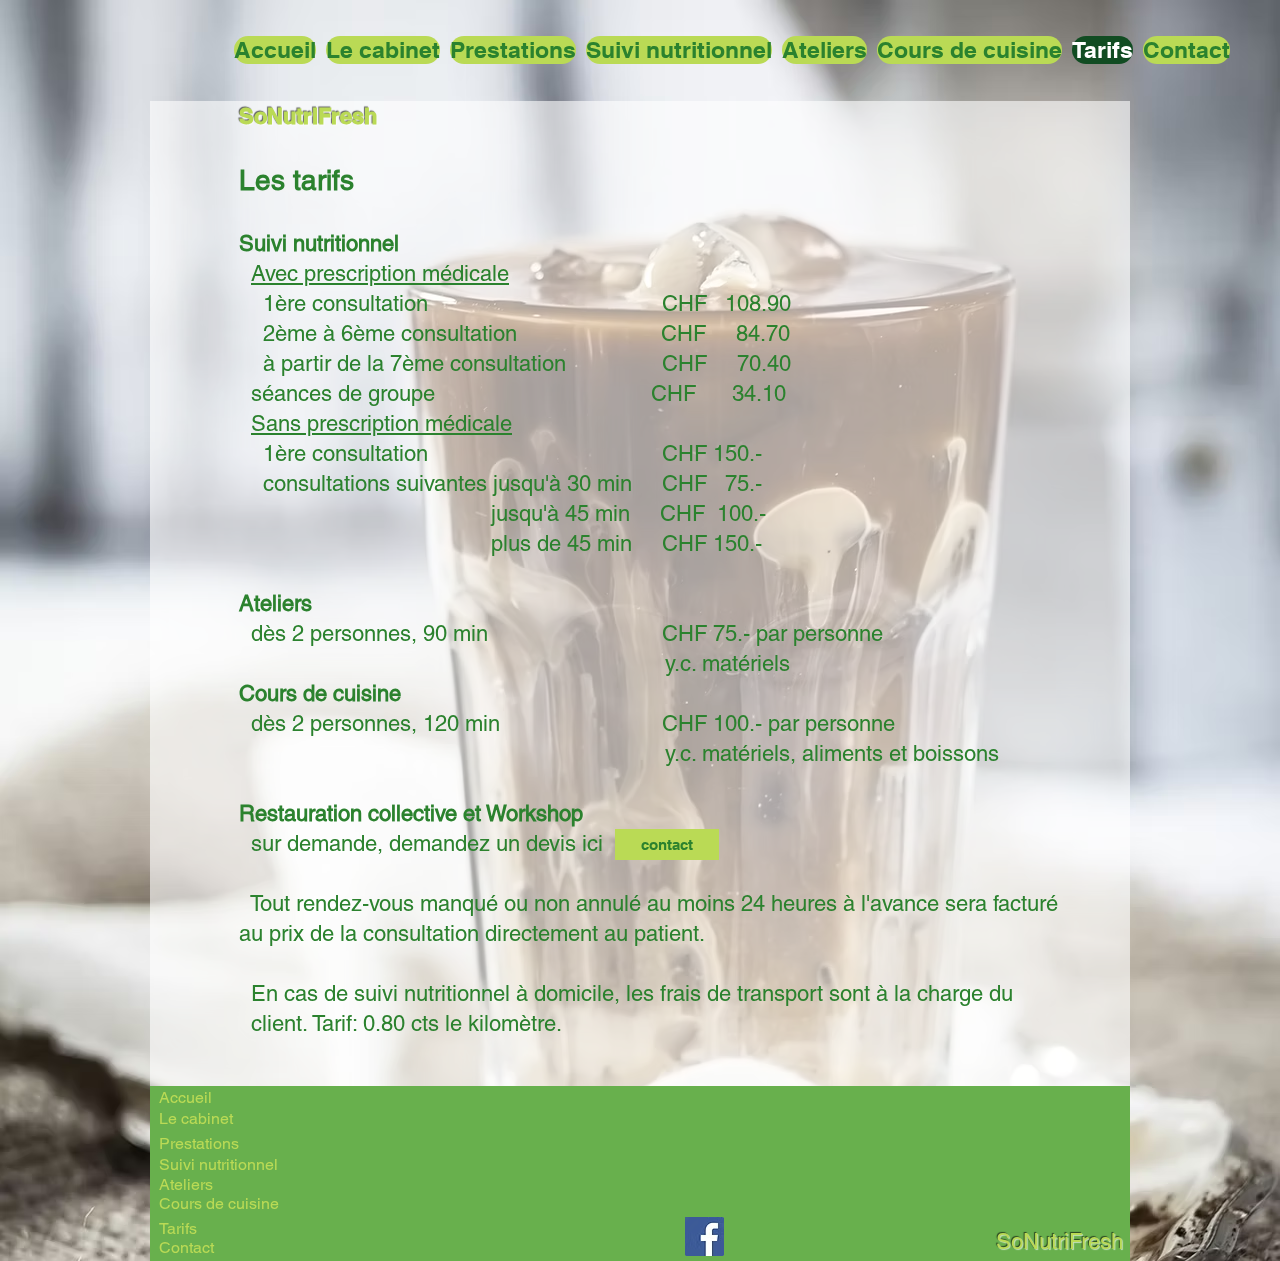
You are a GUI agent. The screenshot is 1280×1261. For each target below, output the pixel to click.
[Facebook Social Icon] (704, 1236)
